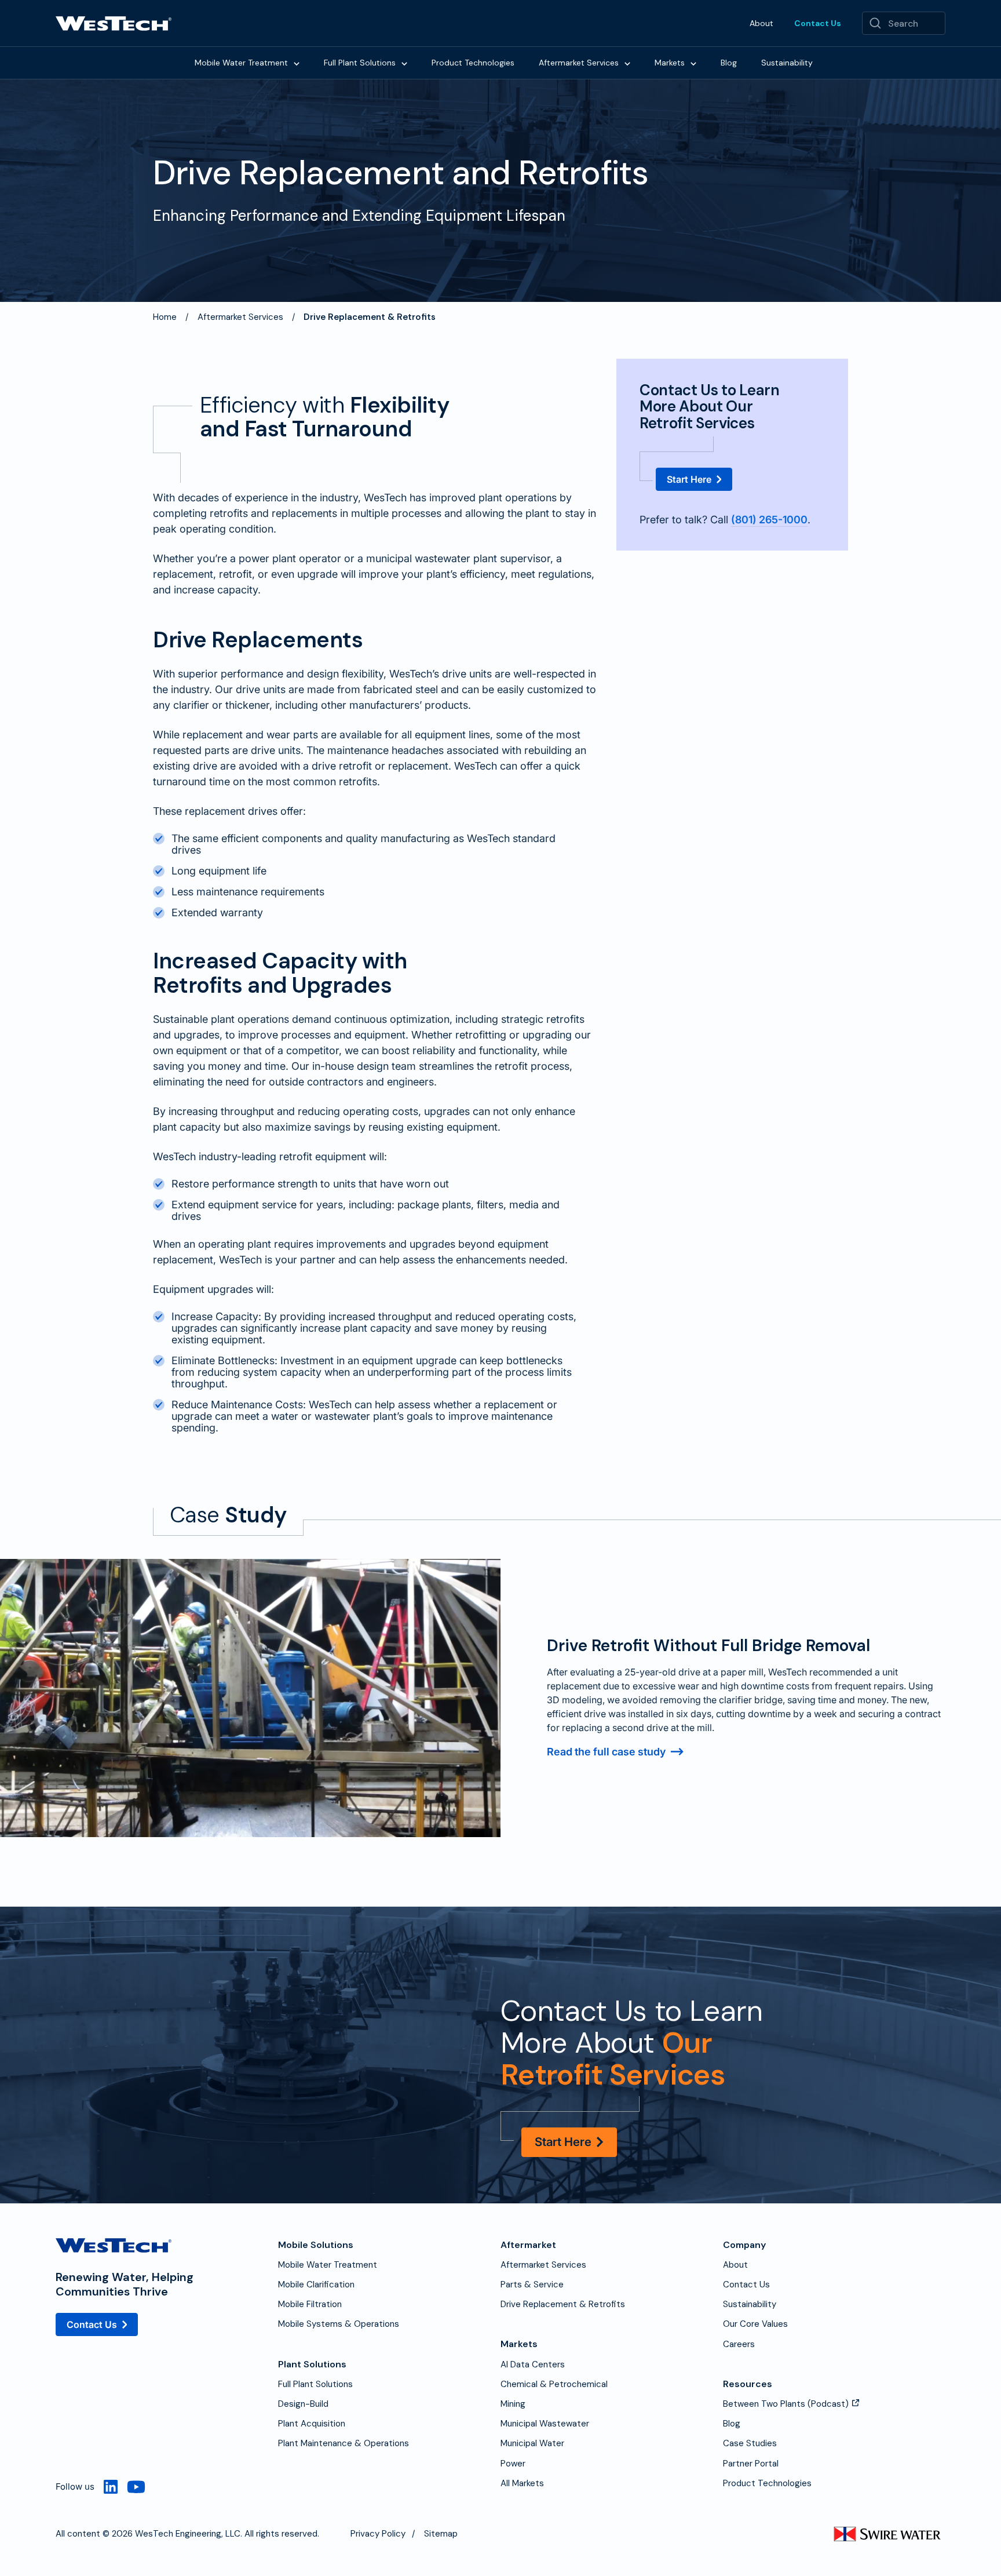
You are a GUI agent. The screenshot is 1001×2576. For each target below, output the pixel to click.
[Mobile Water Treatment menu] (297, 63)
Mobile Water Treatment (241, 63)
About (761, 23)
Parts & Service (532, 2284)
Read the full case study (606, 1752)
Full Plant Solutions (360, 63)
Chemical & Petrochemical (554, 2384)
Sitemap (441, 2534)
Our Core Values (755, 2324)
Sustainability (787, 63)
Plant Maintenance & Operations (344, 2443)
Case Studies (750, 2443)
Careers (739, 2344)
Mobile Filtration (310, 2304)
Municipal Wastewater (545, 2424)
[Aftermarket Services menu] (627, 63)
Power (513, 2464)
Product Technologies (473, 63)
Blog (729, 63)
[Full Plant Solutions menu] (404, 63)
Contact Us (818, 23)
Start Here (689, 479)
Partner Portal (751, 2464)
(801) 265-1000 (769, 520)
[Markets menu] (693, 63)
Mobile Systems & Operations (339, 2324)
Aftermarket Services (579, 63)
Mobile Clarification (316, 2284)
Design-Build (303, 2404)
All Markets (522, 2483)
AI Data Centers (533, 2364)
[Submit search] (875, 23)
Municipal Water (532, 2443)
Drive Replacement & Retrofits (563, 2304)
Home (165, 317)
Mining (513, 2404)
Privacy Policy (378, 2534)
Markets (670, 63)
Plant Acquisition (312, 2424)
